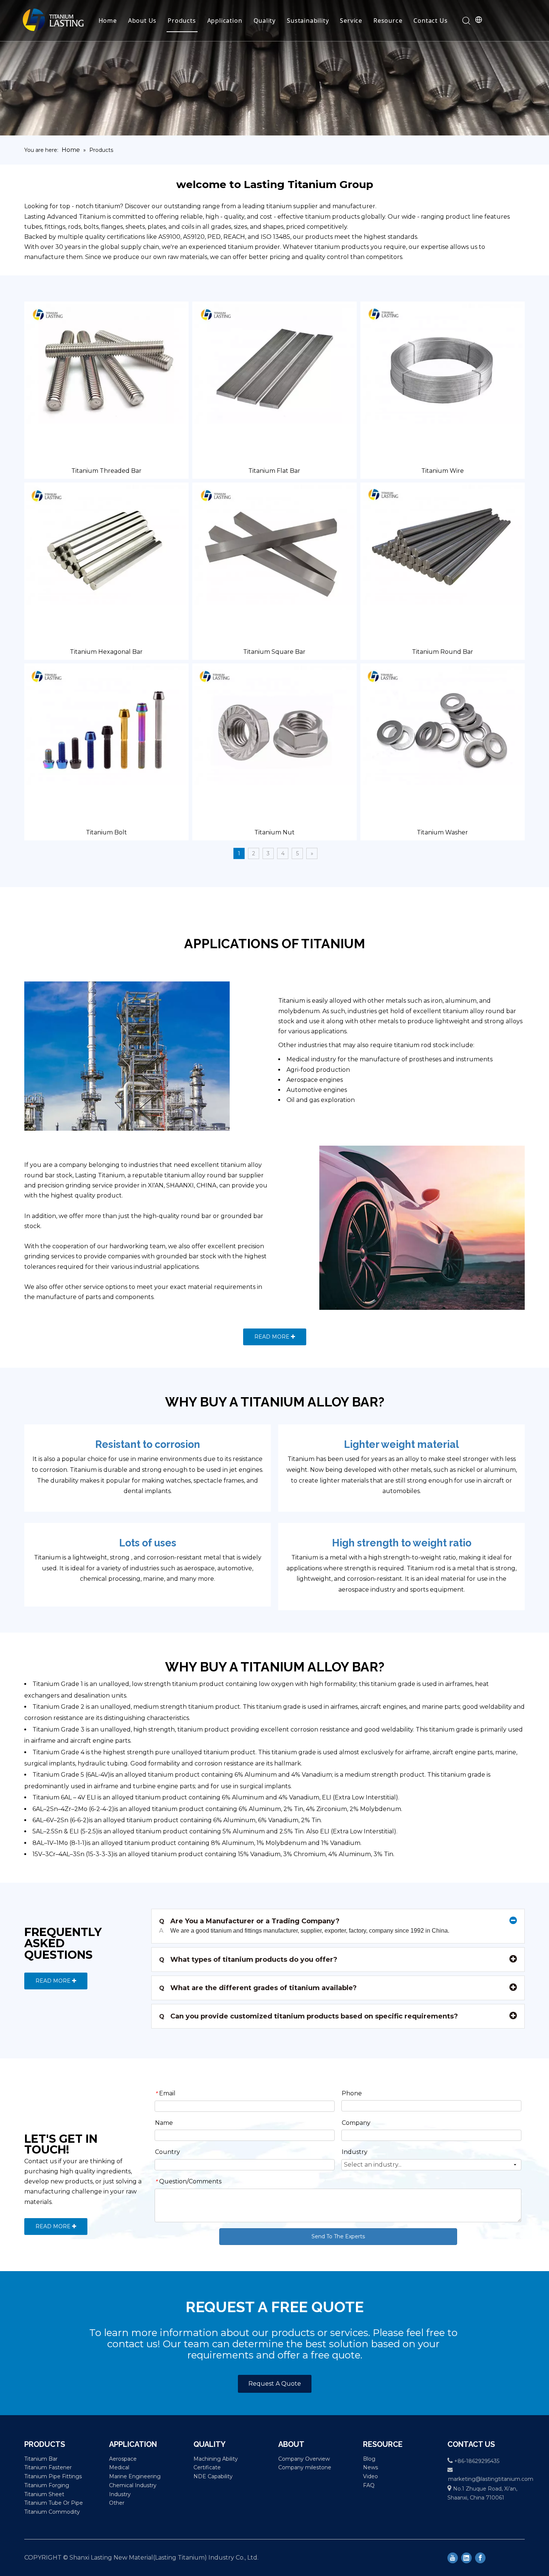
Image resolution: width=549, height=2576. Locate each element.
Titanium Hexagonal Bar (106, 652)
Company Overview (304, 2459)
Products (182, 21)
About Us (142, 21)
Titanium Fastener (48, 2467)
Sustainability (308, 21)
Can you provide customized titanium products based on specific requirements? (308, 2016)
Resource (388, 21)
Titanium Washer (442, 832)
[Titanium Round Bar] (443, 544)
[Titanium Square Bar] (274, 544)
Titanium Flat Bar (274, 471)
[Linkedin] (466, 2558)
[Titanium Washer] (443, 725)
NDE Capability (213, 2476)
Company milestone (305, 2467)
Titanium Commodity (52, 2512)
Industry (120, 2494)
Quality (265, 21)
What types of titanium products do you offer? (248, 1960)
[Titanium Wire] (443, 363)
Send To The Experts (338, 2236)
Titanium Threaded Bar (106, 471)
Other (117, 2503)
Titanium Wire (443, 471)
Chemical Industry (133, 2485)
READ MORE (273, 1337)
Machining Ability (216, 2459)
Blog (369, 2459)
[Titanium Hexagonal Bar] (106, 544)
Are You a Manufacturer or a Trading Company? (249, 1921)
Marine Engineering (135, 2476)
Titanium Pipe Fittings (53, 2476)
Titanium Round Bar (443, 652)
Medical (119, 2467)
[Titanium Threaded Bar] (106, 363)
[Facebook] (480, 2558)
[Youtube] (453, 2558)
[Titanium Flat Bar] (274, 363)
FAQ (369, 2485)
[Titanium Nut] (274, 725)
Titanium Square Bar (274, 652)
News (370, 2467)
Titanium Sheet (44, 2494)
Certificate (207, 2467)
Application (225, 21)
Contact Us (430, 21)
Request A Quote (275, 2384)
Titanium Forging (47, 2485)
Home (108, 21)
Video (370, 2476)
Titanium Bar (41, 2459)
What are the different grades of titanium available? (258, 1988)
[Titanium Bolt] (106, 725)
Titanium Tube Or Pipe (54, 2503)
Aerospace (123, 2459)
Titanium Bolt (106, 832)
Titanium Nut (274, 832)
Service (351, 21)
